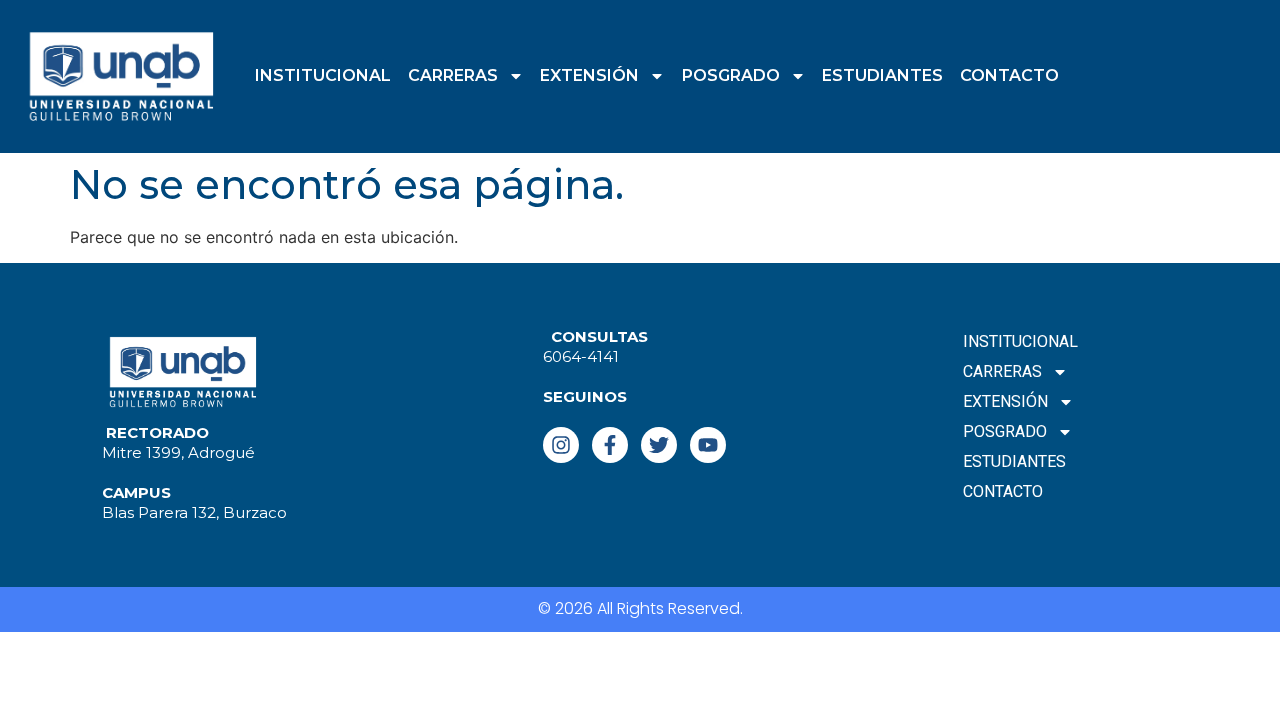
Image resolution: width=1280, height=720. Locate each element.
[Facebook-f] (610, 445)
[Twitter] (659, 445)
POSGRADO (731, 75)
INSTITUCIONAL (323, 75)
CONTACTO (1009, 75)
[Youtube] (708, 445)
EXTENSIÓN (589, 75)
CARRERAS (453, 75)
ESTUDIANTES (882, 75)
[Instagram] (561, 445)
